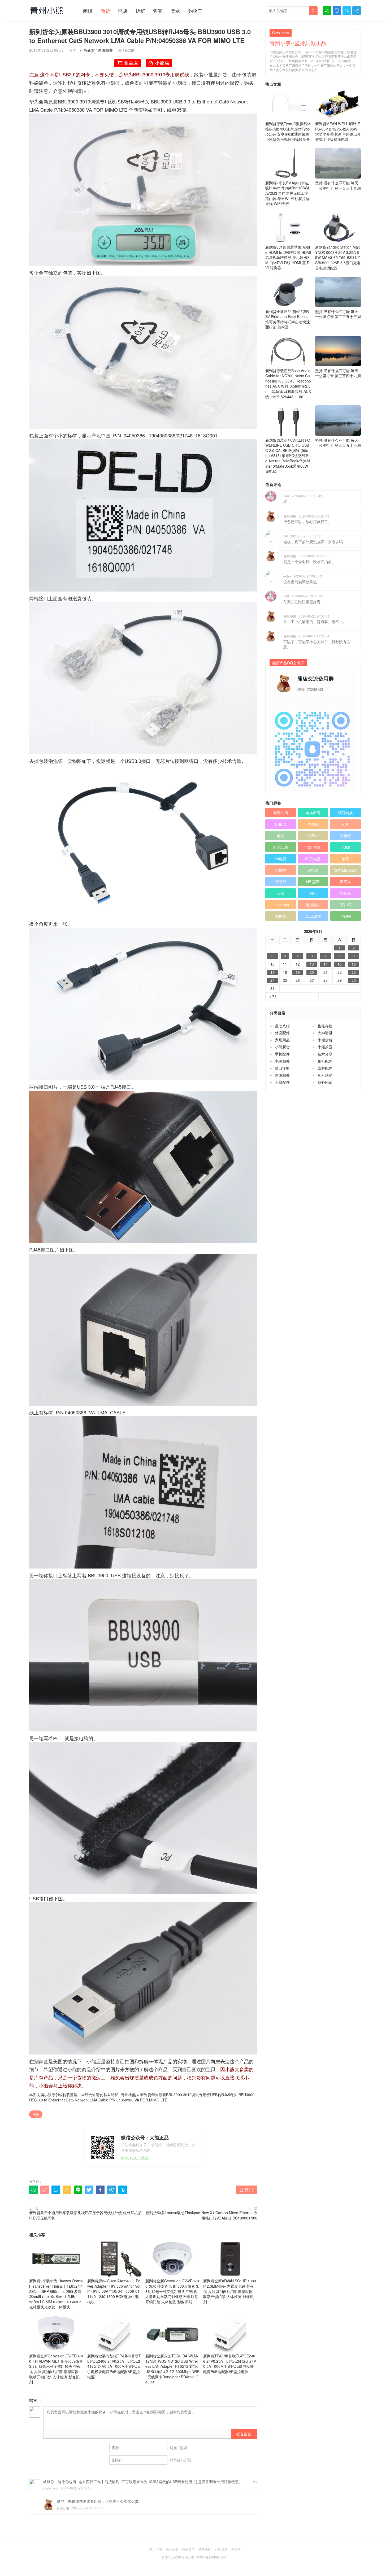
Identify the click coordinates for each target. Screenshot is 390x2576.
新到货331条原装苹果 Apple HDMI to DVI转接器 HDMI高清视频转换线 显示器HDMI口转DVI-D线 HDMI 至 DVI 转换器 (288, 257)
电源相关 (282, 1061)
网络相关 (105, 50)
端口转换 (345, 813)
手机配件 (282, 1054)
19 (298, 972)
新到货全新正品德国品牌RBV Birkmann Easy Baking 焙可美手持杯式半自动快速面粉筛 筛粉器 (288, 319)
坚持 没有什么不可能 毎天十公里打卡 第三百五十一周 (338, 443)
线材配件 (325, 1068)
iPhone (345, 916)
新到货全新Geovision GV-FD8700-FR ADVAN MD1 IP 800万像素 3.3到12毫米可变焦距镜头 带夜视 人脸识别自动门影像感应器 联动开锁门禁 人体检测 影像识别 (56, 2369)
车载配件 (282, 1082)
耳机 (345, 824)
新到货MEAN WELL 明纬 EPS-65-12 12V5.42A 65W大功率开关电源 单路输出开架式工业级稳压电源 (338, 131)
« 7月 (274, 996)
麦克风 (345, 881)
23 (354, 972)
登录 (175, 11)
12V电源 (313, 847)
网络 (36, 2114)
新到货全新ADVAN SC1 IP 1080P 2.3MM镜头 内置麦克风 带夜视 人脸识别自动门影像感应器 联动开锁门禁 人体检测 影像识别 (230, 2291)
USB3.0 (313, 836)
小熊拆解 (325, 1040)
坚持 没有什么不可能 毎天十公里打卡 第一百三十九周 (338, 185)
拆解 (140, 11)
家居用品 (282, 1040)
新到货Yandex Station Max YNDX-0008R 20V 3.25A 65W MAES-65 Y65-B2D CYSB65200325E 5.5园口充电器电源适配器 (338, 257)
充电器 (313, 870)
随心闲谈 (325, 1082)
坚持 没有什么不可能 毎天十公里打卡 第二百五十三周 (338, 314)
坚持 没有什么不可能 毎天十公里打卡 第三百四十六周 (338, 373)
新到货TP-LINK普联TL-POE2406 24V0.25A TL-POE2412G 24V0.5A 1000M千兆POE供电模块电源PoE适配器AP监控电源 (230, 2364)
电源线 (313, 824)
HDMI (345, 847)
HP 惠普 (313, 881)
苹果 (345, 859)
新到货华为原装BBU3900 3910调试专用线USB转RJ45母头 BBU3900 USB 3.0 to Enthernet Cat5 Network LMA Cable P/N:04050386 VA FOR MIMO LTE (142, 2097)
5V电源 (281, 859)
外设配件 (282, 1033)
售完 (158, 11)
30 (354, 980)
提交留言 (244, 2434)
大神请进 (325, 1033)
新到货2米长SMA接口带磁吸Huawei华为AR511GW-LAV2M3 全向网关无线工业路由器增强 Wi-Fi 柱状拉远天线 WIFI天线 (288, 193)
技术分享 (325, 1054)
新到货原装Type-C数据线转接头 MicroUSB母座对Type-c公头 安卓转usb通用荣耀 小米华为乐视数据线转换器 (288, 131)
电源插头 (313, 905)
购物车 (195, 11)
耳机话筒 (325, 1075)
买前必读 (172, 2549)
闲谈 (88, 11)
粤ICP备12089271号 (212, 2557)
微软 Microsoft (345, 870)
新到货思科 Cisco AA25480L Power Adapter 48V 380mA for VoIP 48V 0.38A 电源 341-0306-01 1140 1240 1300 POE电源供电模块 (114, 2291)
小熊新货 (87, 50)
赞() (247, 2190)
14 (326, 964)
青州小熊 (128, 2095)
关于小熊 (155, 2549)
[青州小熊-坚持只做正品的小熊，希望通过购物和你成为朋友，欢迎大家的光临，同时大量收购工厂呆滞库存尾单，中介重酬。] (47, 10)
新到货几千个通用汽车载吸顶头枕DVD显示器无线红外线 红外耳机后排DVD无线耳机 (85, 2215)
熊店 (123, 11)
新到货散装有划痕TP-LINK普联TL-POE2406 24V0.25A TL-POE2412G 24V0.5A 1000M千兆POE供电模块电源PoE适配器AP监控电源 (114, 2366)
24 (272, 980)
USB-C (281, 824)
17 (272, 972)
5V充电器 (313, 859)
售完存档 (325, 1026)
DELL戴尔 (313, 916)
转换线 (345, 836)
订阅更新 (221, 2549)
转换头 (345, 893)
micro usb (281, 905)
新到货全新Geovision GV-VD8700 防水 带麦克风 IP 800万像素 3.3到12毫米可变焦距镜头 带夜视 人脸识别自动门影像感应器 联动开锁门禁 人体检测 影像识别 (172, 2291)
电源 (281, 836)
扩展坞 (281, 870)
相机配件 (325, 1061)
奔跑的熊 (281, 813)
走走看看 (313, 813)
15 (340, 964)
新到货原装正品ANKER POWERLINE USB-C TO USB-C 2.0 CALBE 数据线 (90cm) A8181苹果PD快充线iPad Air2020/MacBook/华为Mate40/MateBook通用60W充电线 (288, 456)
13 (312, 964)
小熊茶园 (325, 1047)
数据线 (281, 916)
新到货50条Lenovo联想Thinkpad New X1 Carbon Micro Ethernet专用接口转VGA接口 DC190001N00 (201, 2215)
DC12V (346, 905)
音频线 (281, 881)
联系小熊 (205, 2549)
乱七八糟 (281, 847)
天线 (281, 893)
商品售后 (188, 2549)
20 (312, 972)
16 (354, 964)
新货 (105, 11)
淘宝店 (236, 2549)
